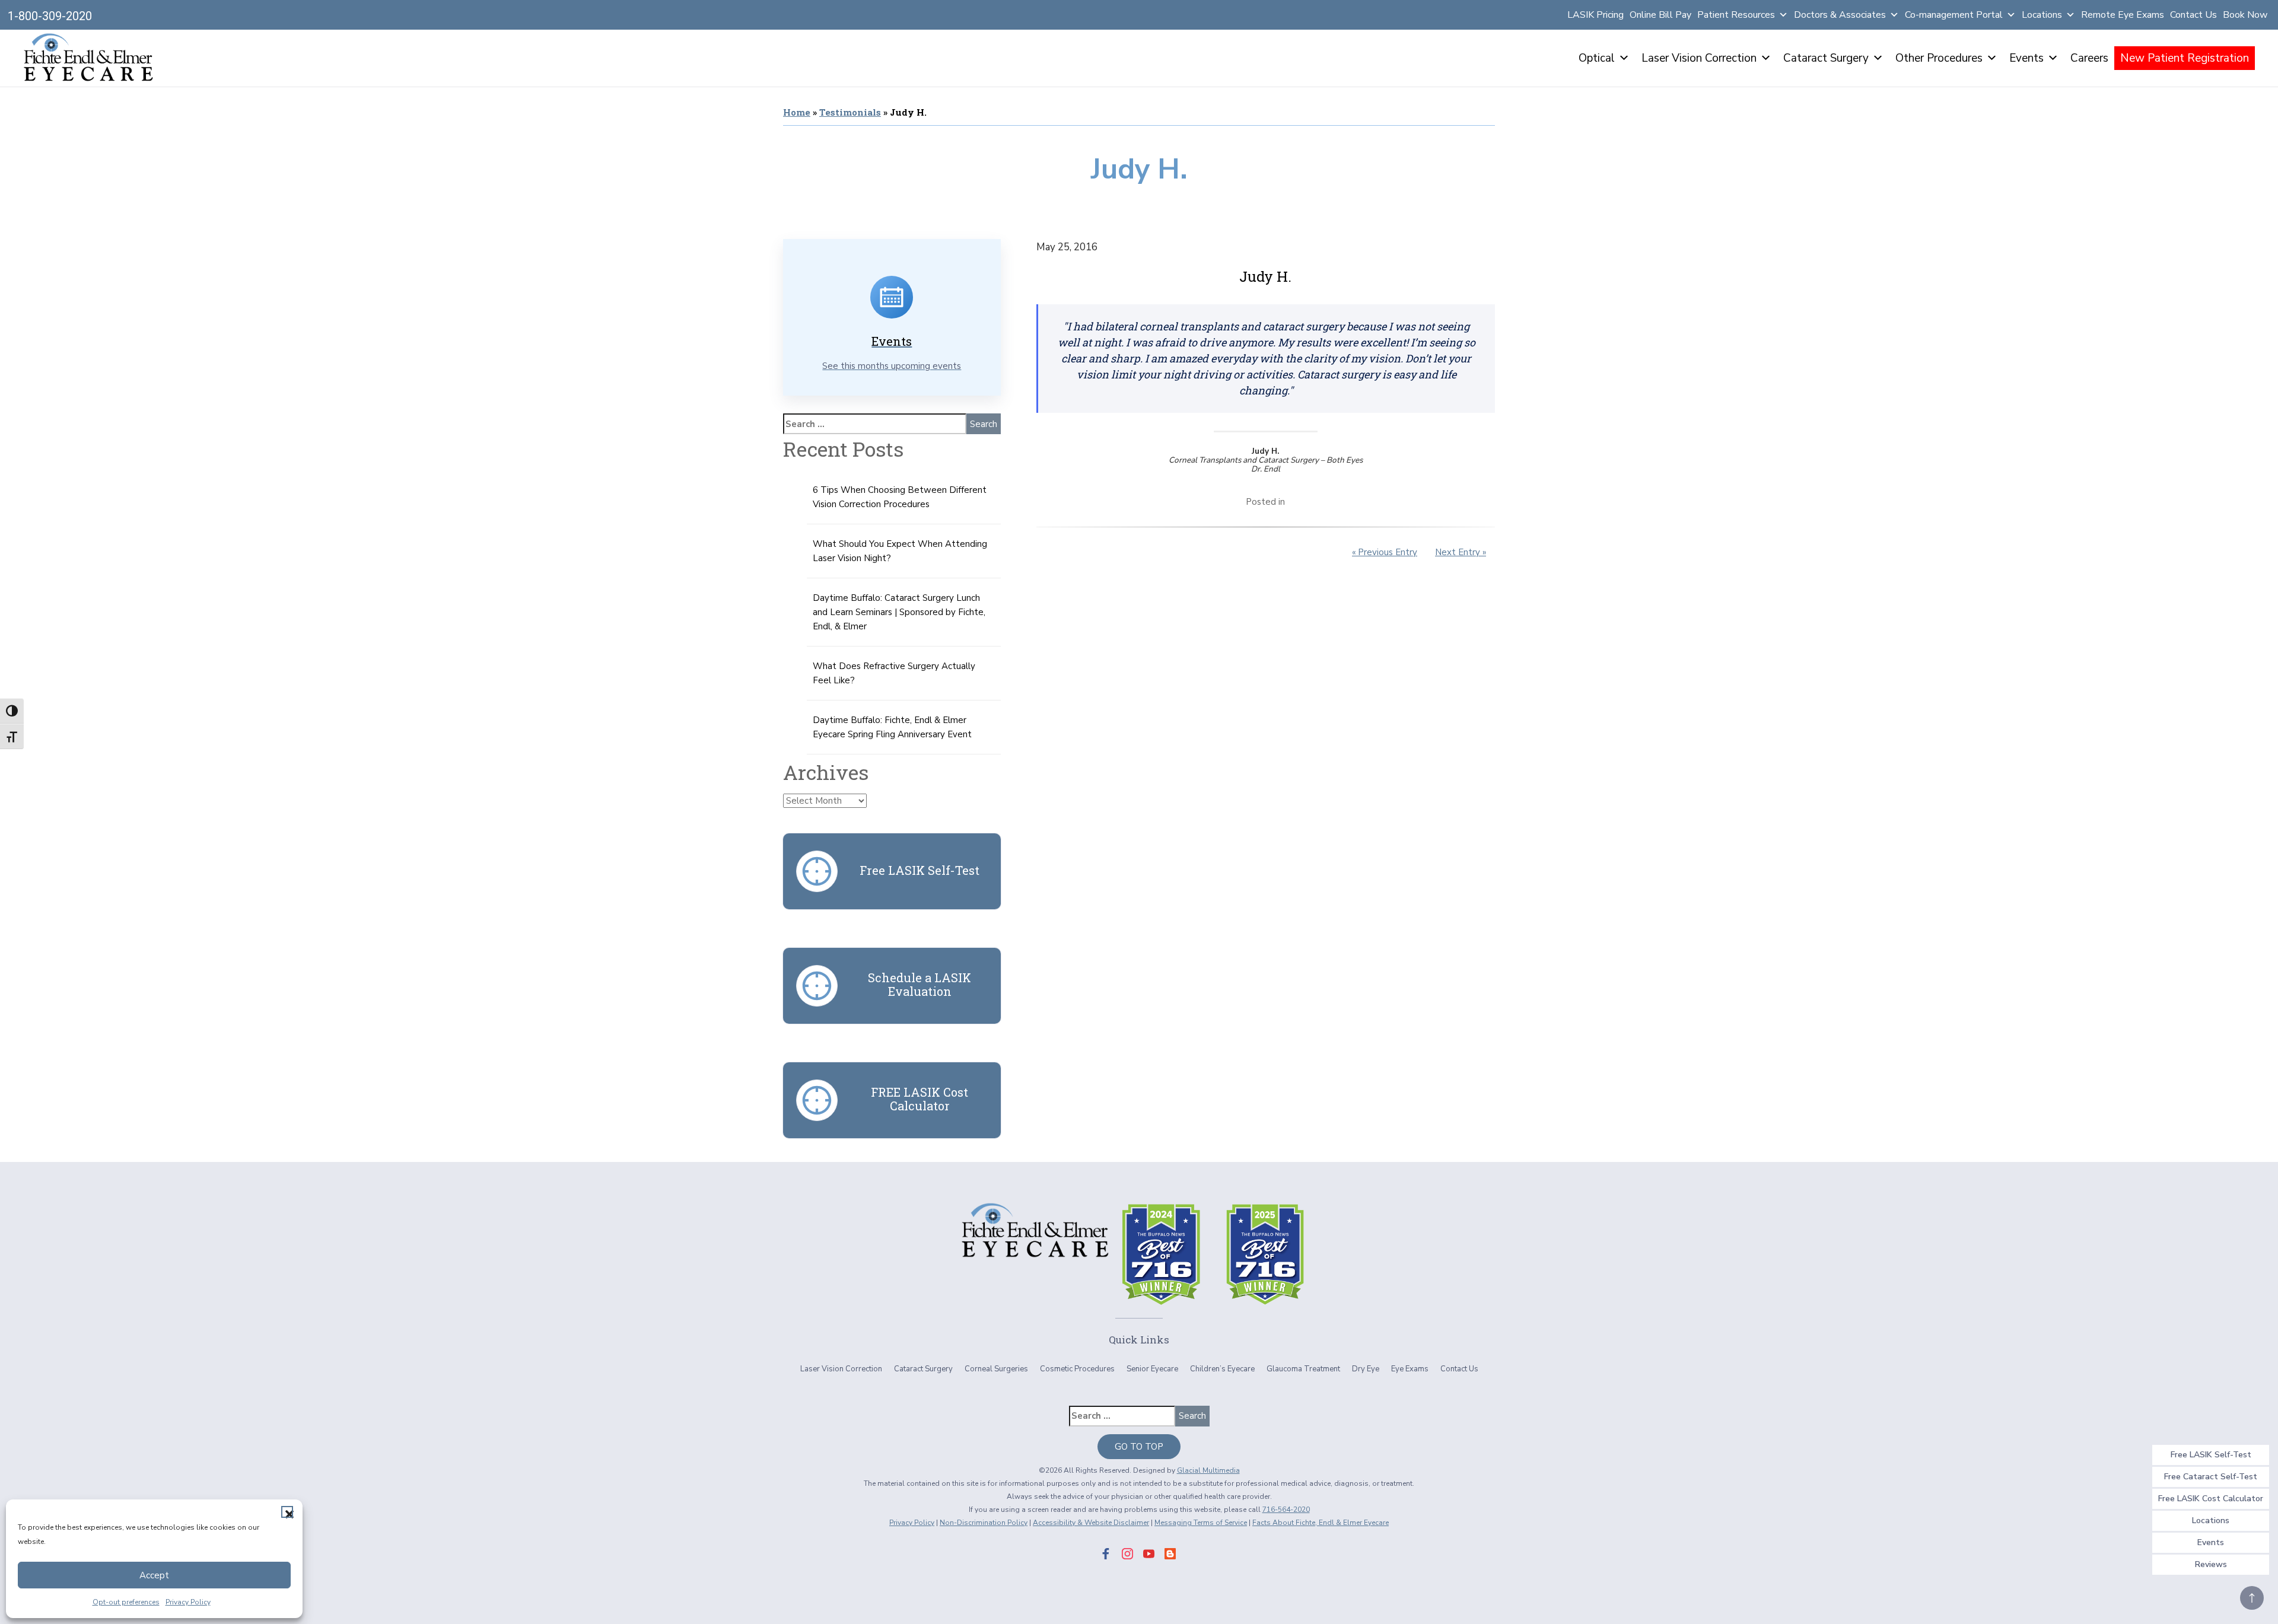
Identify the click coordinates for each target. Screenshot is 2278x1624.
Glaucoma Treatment (1303, 1369)
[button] (287, 1512)
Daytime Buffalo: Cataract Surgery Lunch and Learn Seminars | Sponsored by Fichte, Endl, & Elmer (899, 612)
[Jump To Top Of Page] (2252, 1598)
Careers (2089, 58)
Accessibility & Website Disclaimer (1091, 1523)
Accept (154, 1575)
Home (797, 112)
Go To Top (1139, 1447)
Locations (2042, 15)
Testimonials (850, 112)
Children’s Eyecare (1222, 1369)
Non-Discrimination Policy (984, 1523)
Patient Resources (1736, 15)
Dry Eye (1366, 1369)
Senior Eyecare (1152, 1369)
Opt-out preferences (126, 1602)
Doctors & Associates (1840, 15)
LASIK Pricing (1595, 15)
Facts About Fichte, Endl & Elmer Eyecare (1321, 1523)
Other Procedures (1939, 58)
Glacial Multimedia (1208, 1470)
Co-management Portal (1954, 15)
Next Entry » (1461, 552)
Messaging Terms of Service (1201, 1523)
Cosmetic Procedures (1077, 1369)
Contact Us (2193, 15)
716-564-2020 (1286, 1510)
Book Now (2245, 15)
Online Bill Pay (1660, 15)
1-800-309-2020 (50, 16)
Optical (1597, 58)
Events (2026, 58)
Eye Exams (1410, 1369)
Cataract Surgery (1826, 58)
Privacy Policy (188, 1602)
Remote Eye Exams (2123, 15)
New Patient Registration (2185, 58)
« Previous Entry (1385, 552)
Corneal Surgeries (996, 1369)
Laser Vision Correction (1699, 58)
